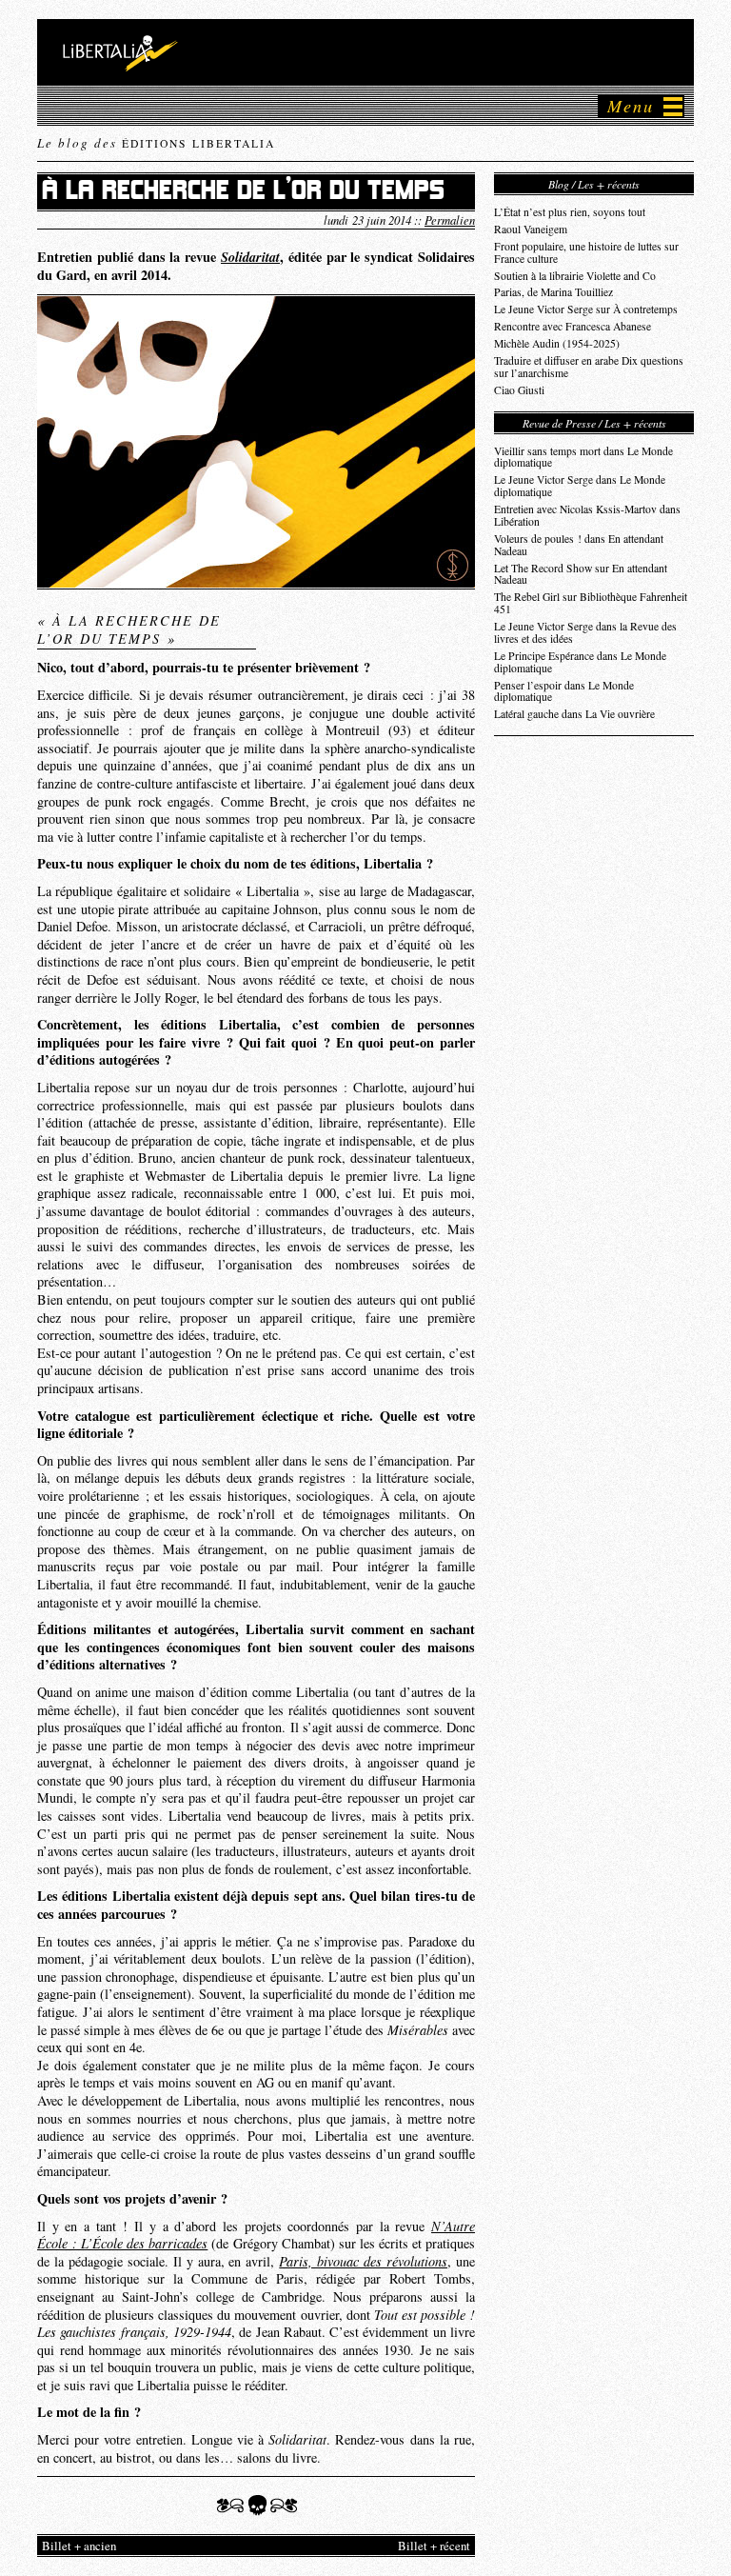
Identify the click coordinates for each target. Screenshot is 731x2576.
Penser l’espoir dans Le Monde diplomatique (564, 691)
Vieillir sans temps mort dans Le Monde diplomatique (583, 457)
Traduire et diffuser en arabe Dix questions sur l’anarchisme (589, 367)
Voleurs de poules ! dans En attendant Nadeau (579, 545)
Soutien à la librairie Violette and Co (575, 276)
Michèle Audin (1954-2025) (557, 343)
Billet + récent (434, 2546)
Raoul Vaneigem (531, 229)
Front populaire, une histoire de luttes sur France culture (586, 252)
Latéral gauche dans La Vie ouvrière (574, 714)
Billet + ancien (79, 2546)
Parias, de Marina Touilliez (553, 292)
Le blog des (156, 143)
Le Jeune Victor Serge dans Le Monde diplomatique (580, 486)
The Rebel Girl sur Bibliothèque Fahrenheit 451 (591, 603)
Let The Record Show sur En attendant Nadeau (581, 574)
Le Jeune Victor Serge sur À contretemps (586, 309)
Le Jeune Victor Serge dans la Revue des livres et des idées (585, 632)
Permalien (450, 220)
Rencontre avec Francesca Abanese (573, 326)
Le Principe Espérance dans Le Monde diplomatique (580, 662)
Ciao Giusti (519, 390)
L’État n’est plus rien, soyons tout (570, 212)
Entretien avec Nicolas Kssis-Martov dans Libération (587, 515)
